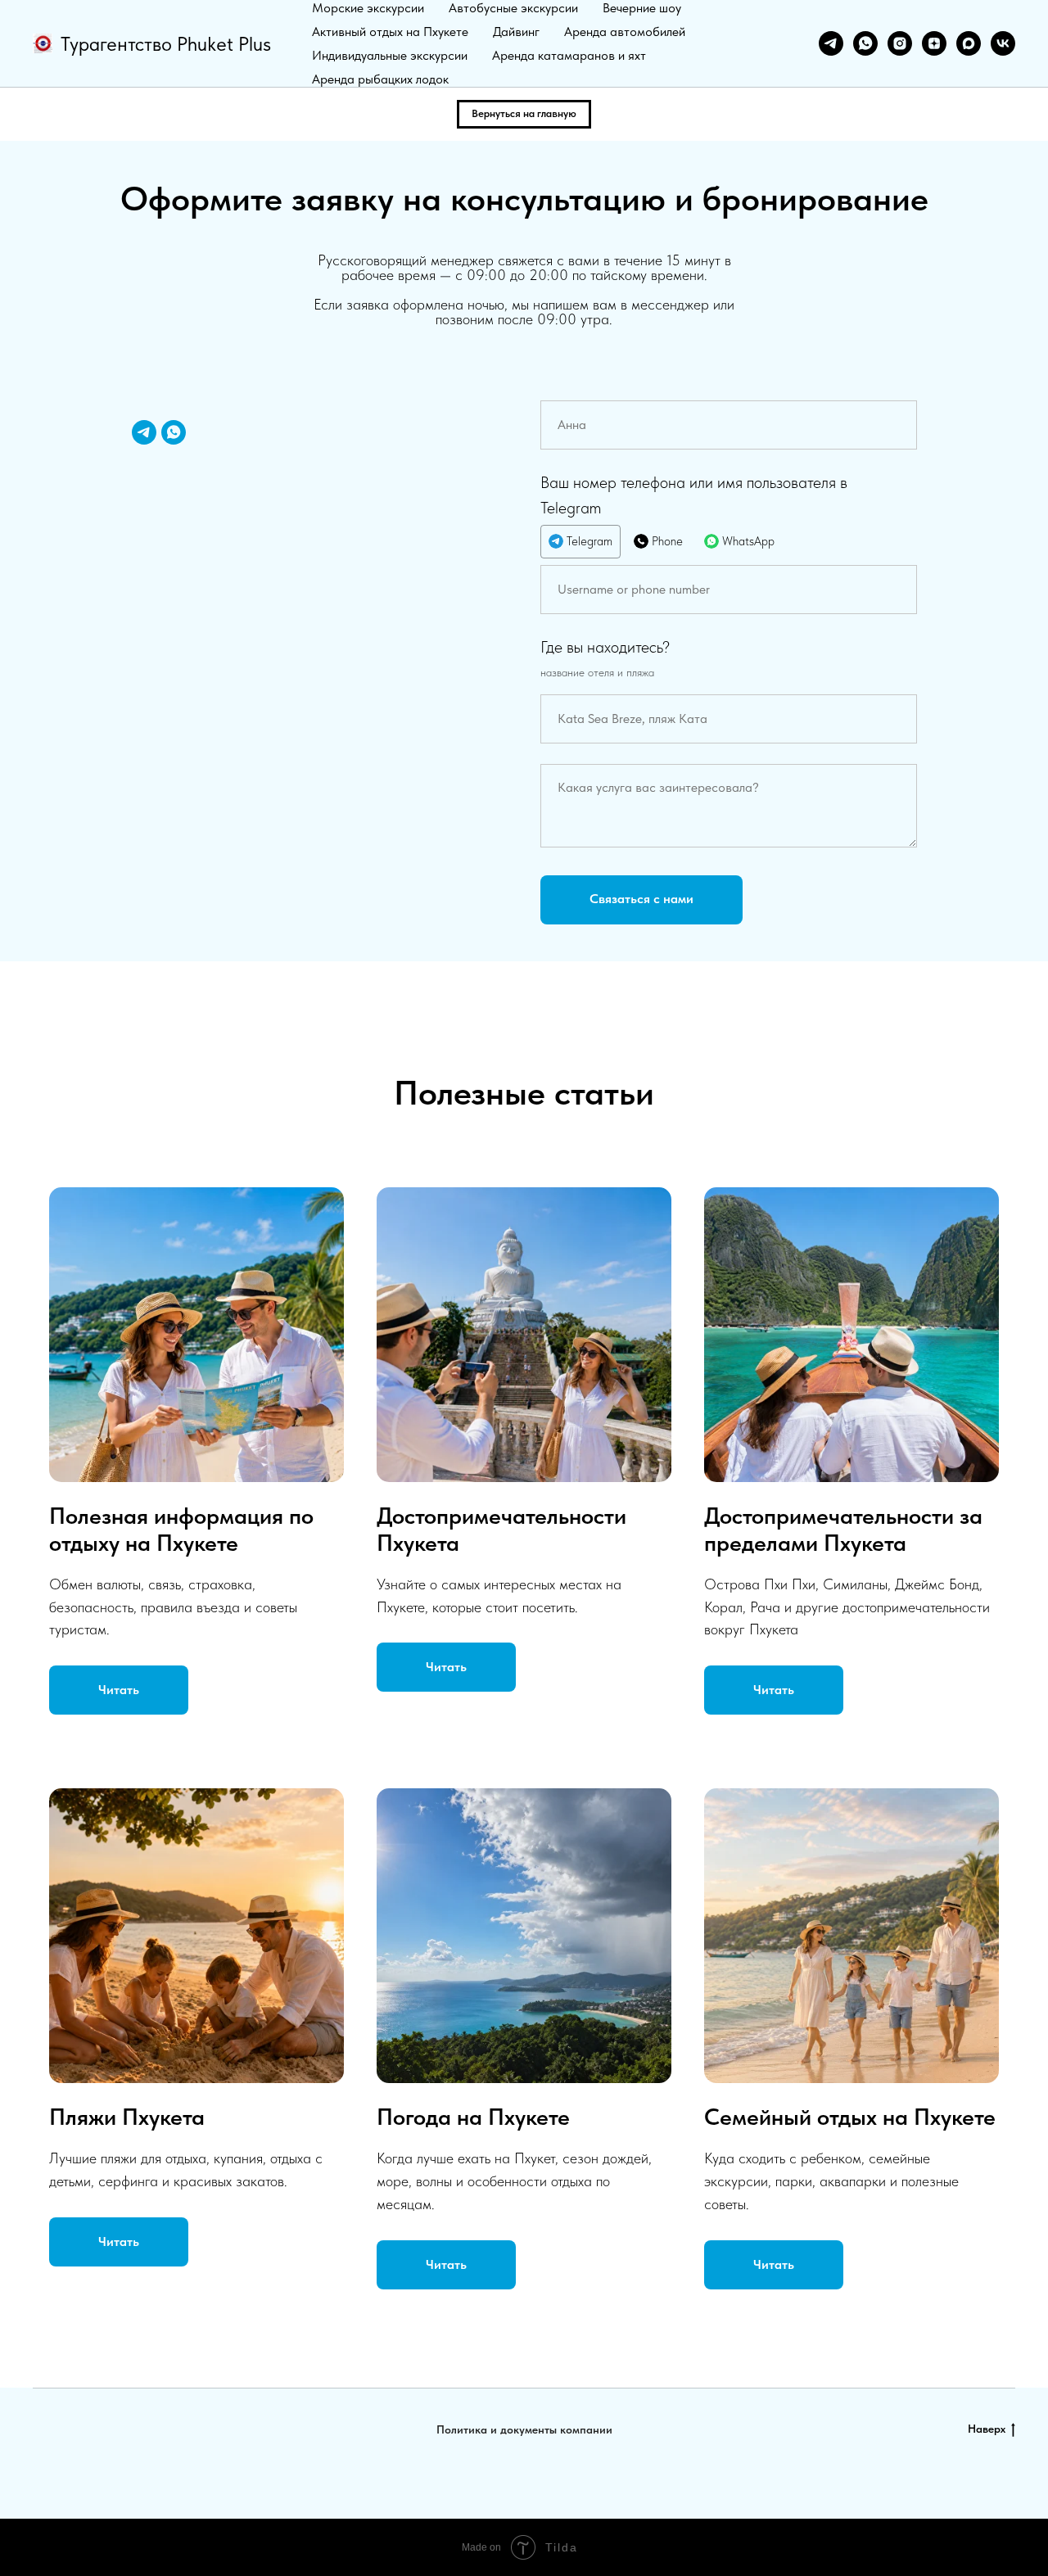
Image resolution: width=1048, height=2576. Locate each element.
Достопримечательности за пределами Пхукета (843, 1529)
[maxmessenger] (969, 43)
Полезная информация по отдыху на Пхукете (181, 1529)
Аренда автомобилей (625, 32)
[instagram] (900, 43)
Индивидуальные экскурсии (390, 55)
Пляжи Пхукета (127, 2117)
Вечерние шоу (642, 8)
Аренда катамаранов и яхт (569, 55)
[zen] (934, 43)
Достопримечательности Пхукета (501, 1529)
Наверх (987, 2429)
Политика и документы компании (524, 2429)
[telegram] (831, 43)
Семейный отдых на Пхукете (850, 2117)
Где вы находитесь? (605, 647)
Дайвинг (516, 32)
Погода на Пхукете (473, 2117)
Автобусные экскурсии (513, 8)
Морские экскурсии (368, 8)
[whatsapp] (865, 43)
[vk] (1003, 43)
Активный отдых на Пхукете (390, 32)
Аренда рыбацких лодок (380, 79)
